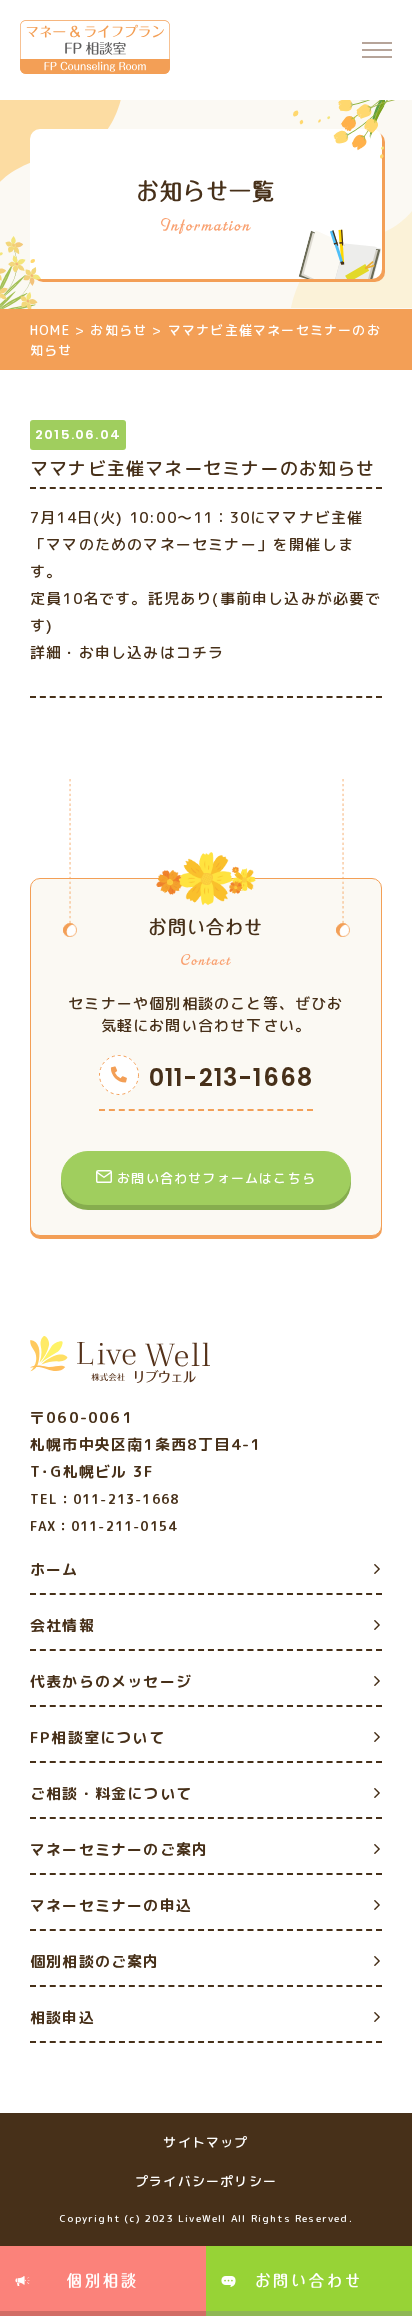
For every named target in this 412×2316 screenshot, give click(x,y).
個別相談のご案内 (95, 1961)
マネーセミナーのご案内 (119, 1849)
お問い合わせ (309, 2280)
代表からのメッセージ (111, 1681)
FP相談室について (97, 1737)
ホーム (54, 1569)
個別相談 (103, 2280)
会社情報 (62, 1625)
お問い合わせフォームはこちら (216, 1178)
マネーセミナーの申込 (111, 1905)
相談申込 (62, 2017)
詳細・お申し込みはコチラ (127, 652)
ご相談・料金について (111, 1793)
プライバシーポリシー (206, 2181)
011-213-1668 (231, 1077)
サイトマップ (205, 2142)
